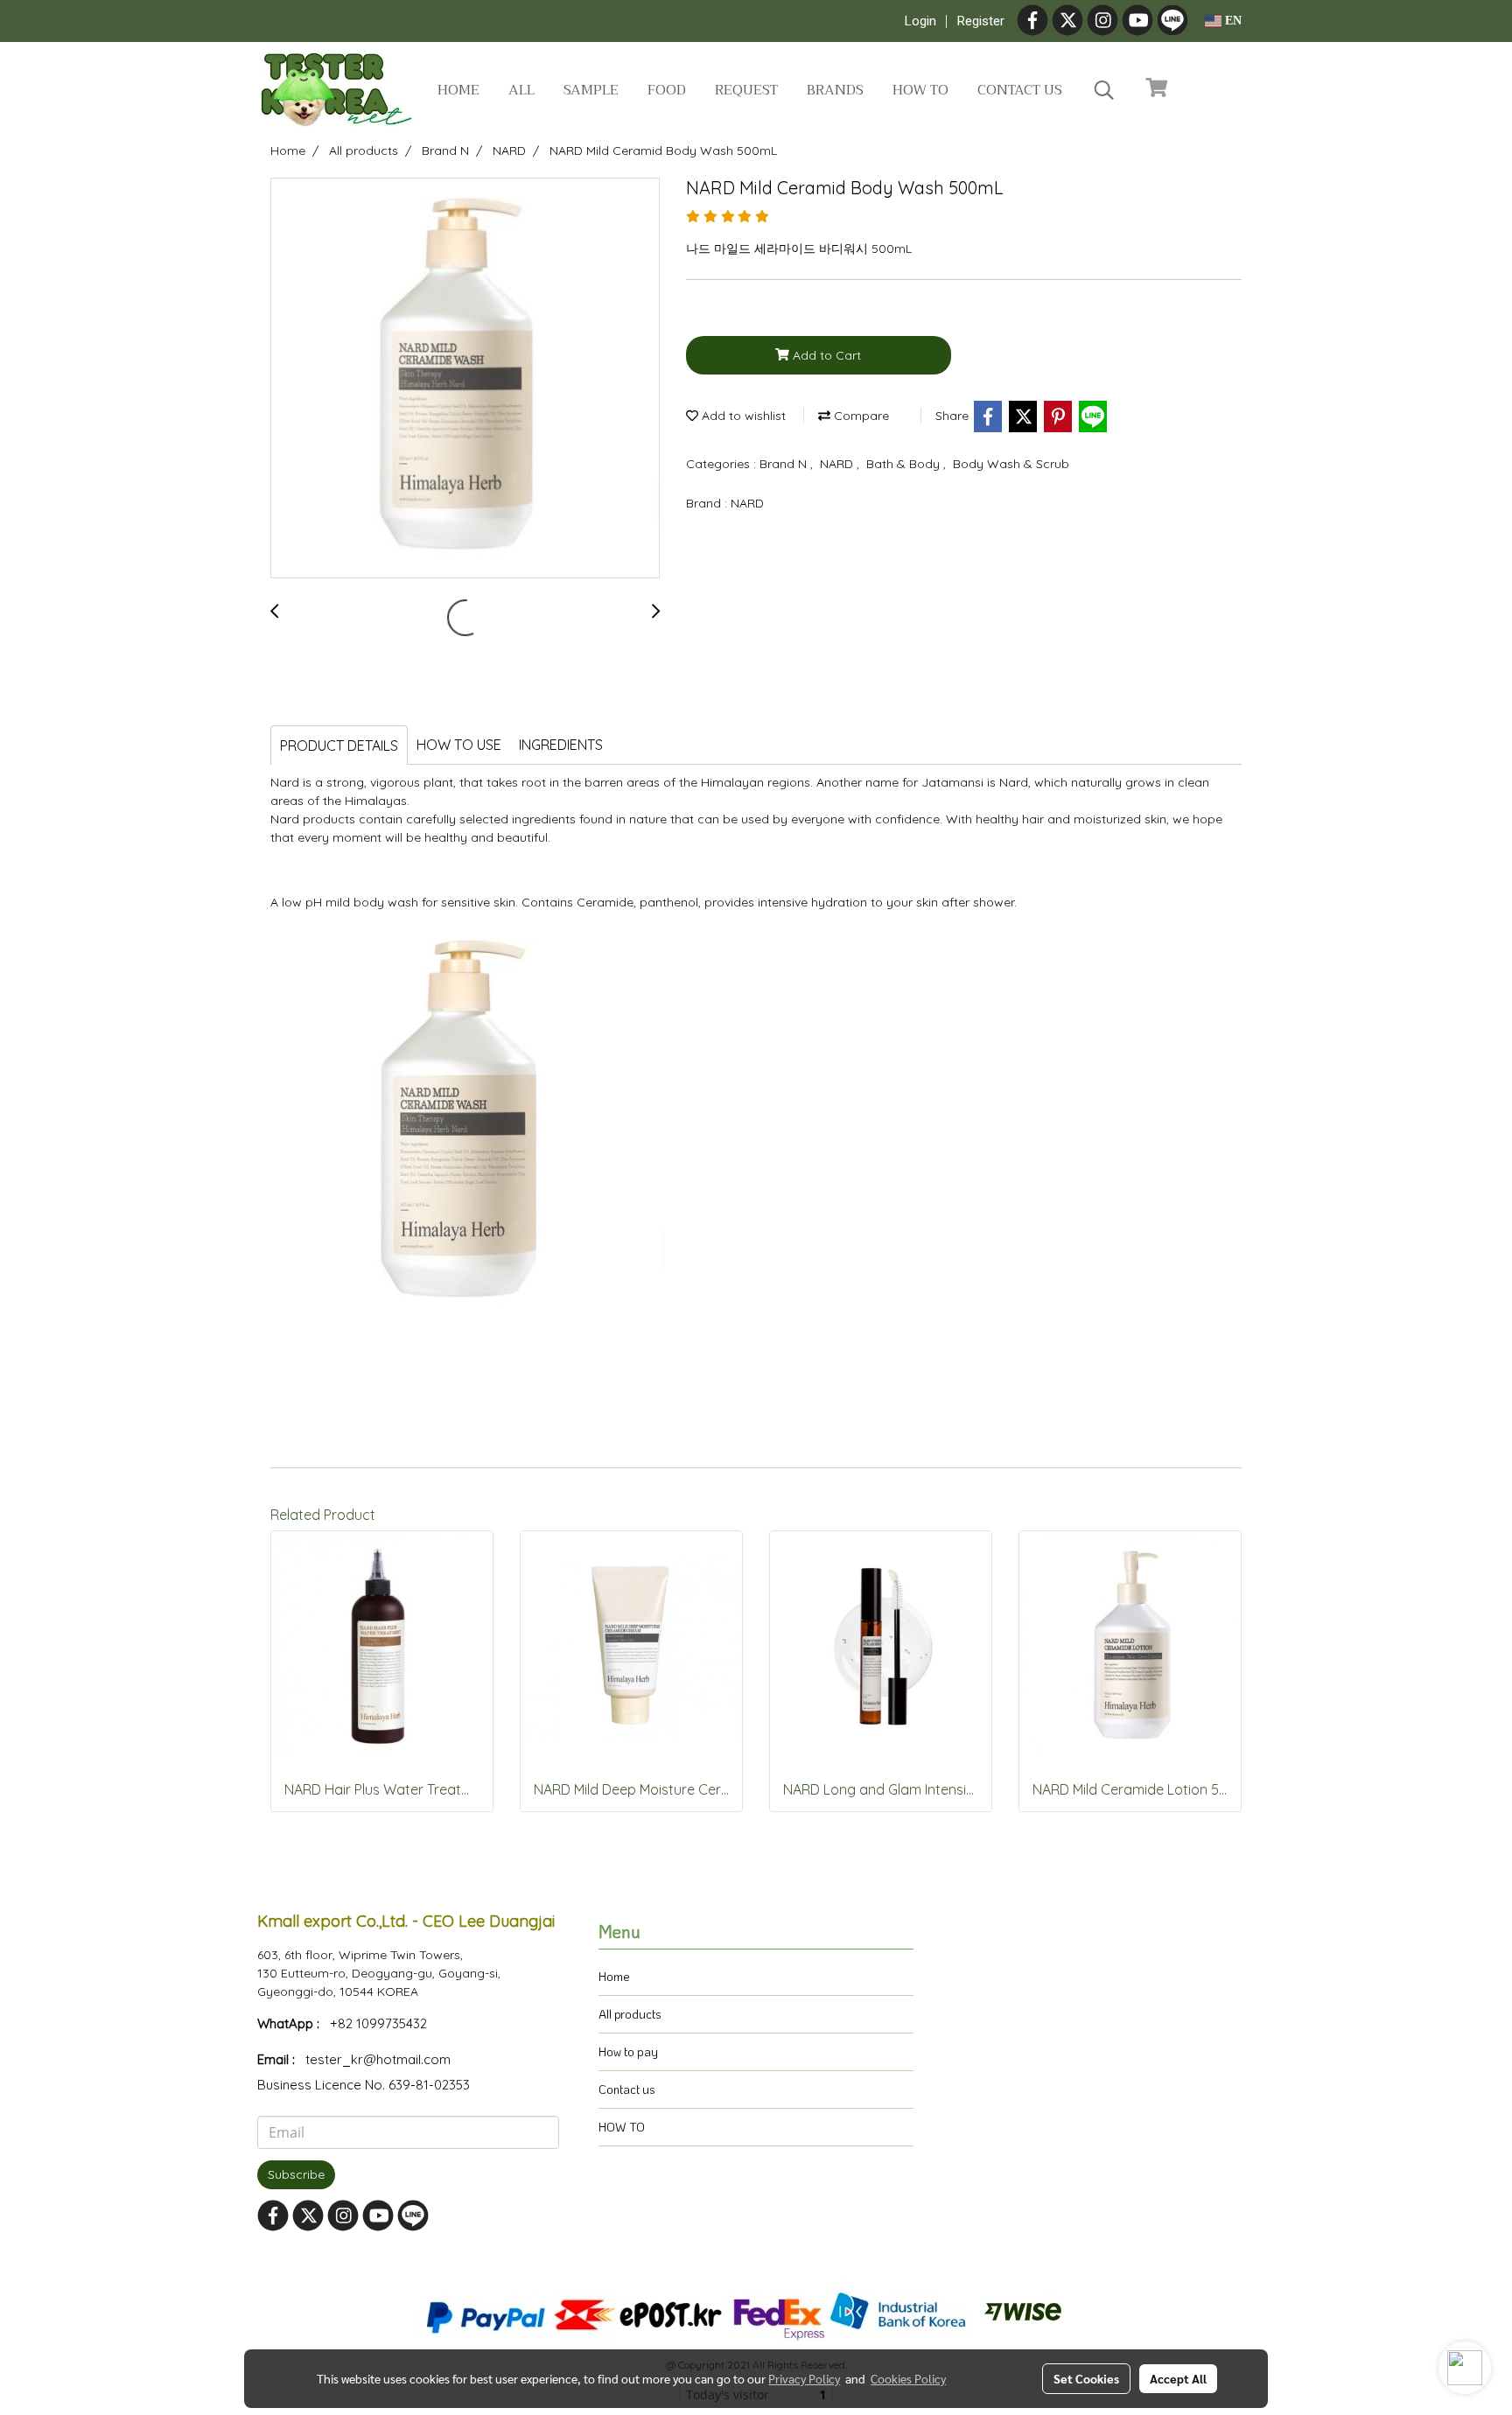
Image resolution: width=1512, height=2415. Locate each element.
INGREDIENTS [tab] (561, 745)
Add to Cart (825, 355)
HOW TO (622, 2127)
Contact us (1020, 90)
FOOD (667, 90)
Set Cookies (1086, 2378)
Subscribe (296, 2174)
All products (630, 2014)
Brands (835, 90)
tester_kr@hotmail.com (378, 2059)
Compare (860, 416)
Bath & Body (905, 464)
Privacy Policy (804, 2378)
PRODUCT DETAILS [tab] (339, 745)
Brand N (785, 464)
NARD (838, 464)
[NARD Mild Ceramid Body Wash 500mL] (465, 379)
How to (920, 90)
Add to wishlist (742, 416)
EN (1232, 21)
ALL (521, 90)
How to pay (628, 2051)
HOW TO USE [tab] (459, 745)
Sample (591, 90)
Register (981, 21)
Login (920, 21)
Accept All (1178, 2378)
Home (458, 90)
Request (746, 90)
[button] (1104, 90)
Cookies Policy (908, 2378)
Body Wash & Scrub (1011, 464)
